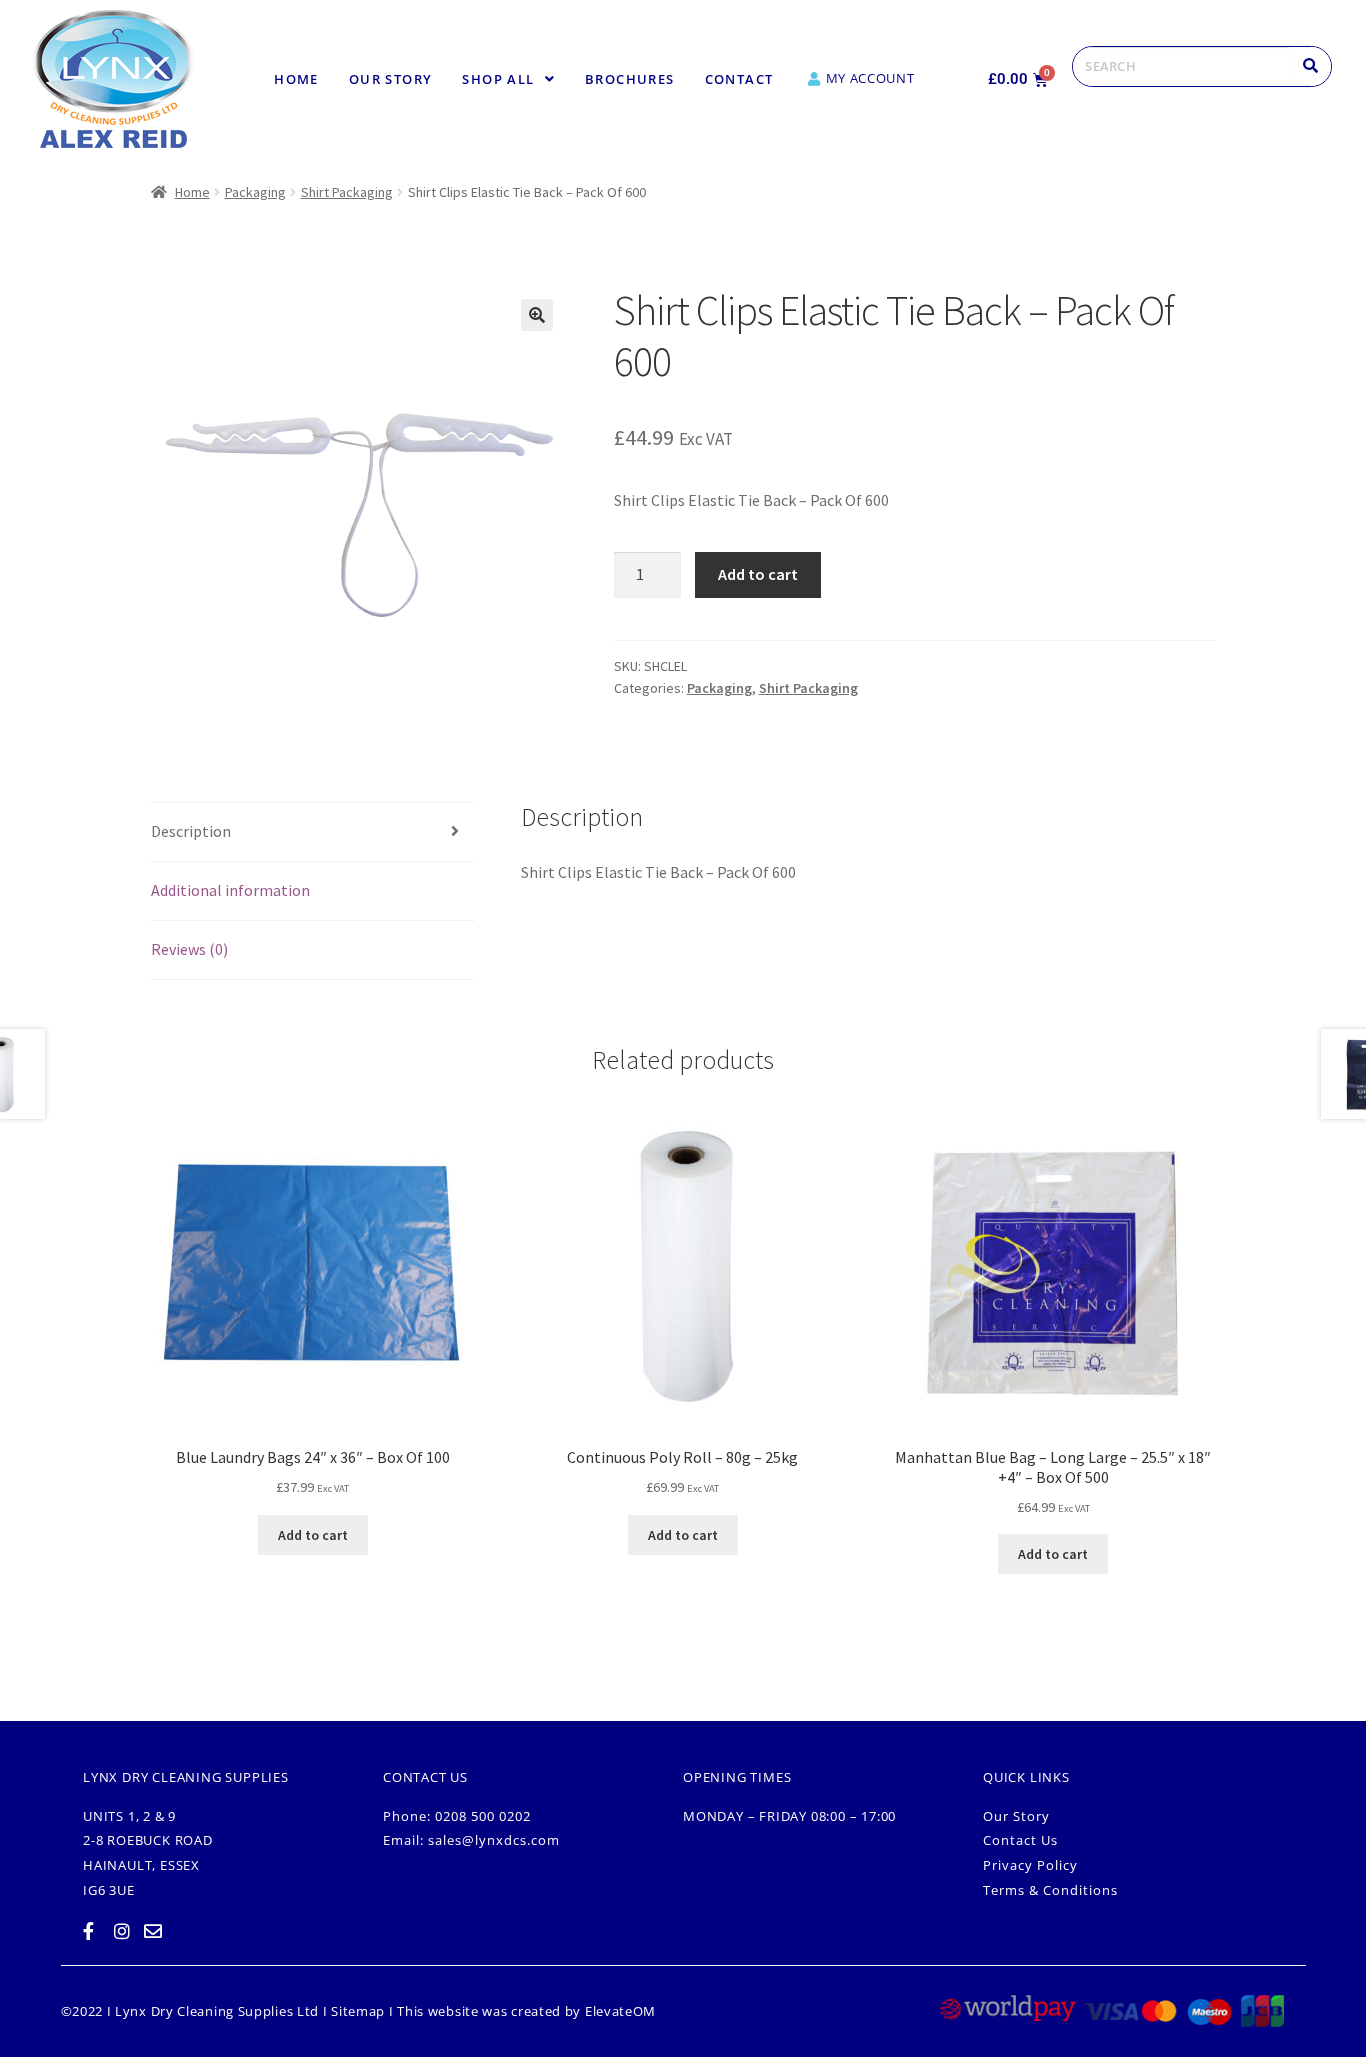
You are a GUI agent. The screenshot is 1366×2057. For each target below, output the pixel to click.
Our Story (391, 79)
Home (296, 79)
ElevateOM (620, 2011)
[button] (508, 79)
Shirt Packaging (347, 192)
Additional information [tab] (230, 890)
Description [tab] (191, 831)
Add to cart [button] (313, 1535)
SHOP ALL (498, 79)
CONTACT (739, 79)
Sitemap (358, 2011)
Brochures (630, 79)
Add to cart (758, 574)
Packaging (255, 192)
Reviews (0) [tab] (189, 949)
